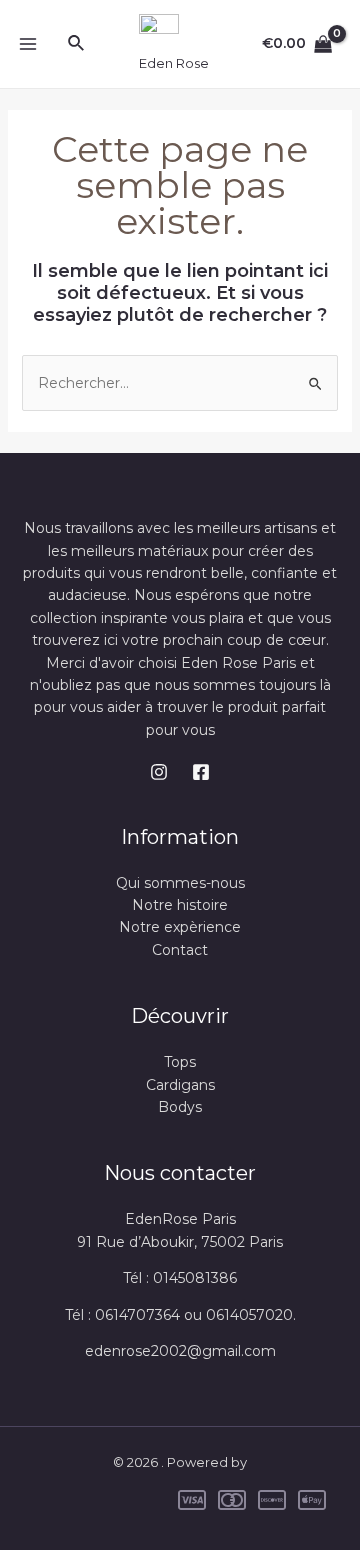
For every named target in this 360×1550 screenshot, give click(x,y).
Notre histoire (180, 905)
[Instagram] (159, 772)
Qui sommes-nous (180, 883)
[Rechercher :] (180, 383)
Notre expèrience (180, 927)
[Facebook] (201, 772)
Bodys (180, 1107)
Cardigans (180, 1085)
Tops (180, 1062)
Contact (180, 950)
